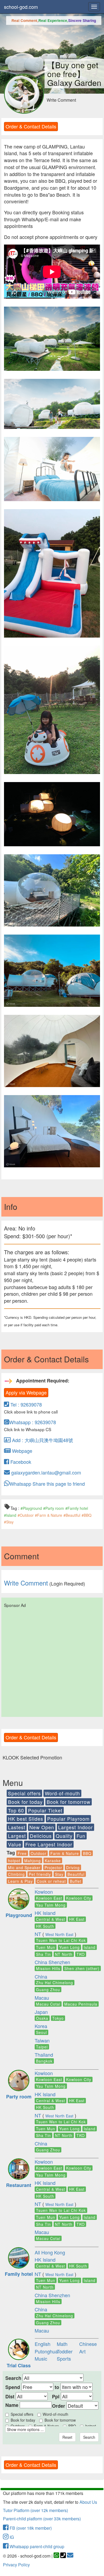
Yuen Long (69, 1947)
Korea (41, 2026)
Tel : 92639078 (25, 1404)
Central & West (51, 1919)
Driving (73, 1868)
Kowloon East (49, 1898)
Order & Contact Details (31, 126)
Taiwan (42, 2040)
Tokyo (58, 2018)
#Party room (54, 1508)
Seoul (41, 2032)
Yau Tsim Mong (51, 1905)
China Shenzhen (52, 1962)
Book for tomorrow (69, 1802)
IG (11, 2537)
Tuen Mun (46, 1947)
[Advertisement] (52, 1661)
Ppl (56, 2397)
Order (59, 2406)
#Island (10, 1515)
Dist (10, 2397)
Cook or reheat (51, 1881)
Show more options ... (25, 2429)
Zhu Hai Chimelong (55, 1983)
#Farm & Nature (49, 1515)
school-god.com (21, 7)
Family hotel (19, 2274)
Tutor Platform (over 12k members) (35, 2510)
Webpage (21, 1451)
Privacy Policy (16, 2565)
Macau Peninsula (81, 2004)
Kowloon (44, 1892)
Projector (53, 1868)
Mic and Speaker (24, 1868)
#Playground (31, 1508)
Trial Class (19, 2365)
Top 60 (16, 1810)
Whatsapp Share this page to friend (47, 1484)
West (50, 1934)
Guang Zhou (48, 1990)
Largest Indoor (75, 1827)
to (57, 2387)
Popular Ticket (45, 1810)
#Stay (9, 1522)
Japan (41, 2012)
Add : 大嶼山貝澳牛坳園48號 (42, 1440)
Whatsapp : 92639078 (33, 1422)
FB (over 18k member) (30, 2528)
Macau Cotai (48, 2004)
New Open (42, 1827)
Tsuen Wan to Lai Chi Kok (61, 1940)
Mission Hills (48, 1968)
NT (38, 1934)
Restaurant (19, 2185)
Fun (81, 1836)
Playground (19, 1915)
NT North (64, 1954)
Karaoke (53, 1861)
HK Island (45, 1913)
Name (12, 2405)
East (70, 1934)
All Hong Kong (50, 2252)
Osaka (42, 2018)
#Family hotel (77, 1508)
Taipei (42, 2047)
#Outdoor (26, 1515)
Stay (59, 1874)
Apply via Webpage (26, 1392)
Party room (19, 2097)
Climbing (16, 1874)
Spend (13, 2387)
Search (13, 2378)
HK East (77, 1919)
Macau (42, 1998)
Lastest (17, 1827)
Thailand (44, 2055)
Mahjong (33, 1861)
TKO (81, 1954)
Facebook (20, 1462)
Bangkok (44, 2061)
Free (22, 1853)
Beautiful (76, 1874)
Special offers (24, 1793)
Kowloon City (79, 1898)
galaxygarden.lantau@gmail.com (45, 1472)
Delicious (41, 1836)
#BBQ (87, 1515)
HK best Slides (26, 1819)
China (41, 1976)
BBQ (87, 1853)
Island (90, 1947)
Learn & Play (20, 1881)
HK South (45, 1926)
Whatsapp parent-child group (36, 2546)
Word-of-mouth (62, 1793)
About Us (88, 2502)
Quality (64, 1836)
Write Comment (61, 100)
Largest (17, 1836)
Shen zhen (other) (82, 1968)
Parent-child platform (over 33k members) (42, 2519)
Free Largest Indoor (49, 1844)
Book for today (25, 1802)
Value (15, 1844)
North (60, 1934)
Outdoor (39, 1853)
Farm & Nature (65, 1853)
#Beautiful (72, 1515)
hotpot (14, 1861)
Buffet (76, 1881)
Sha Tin (43, 1954)
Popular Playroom (68, 1819)
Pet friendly (40, 1874)
